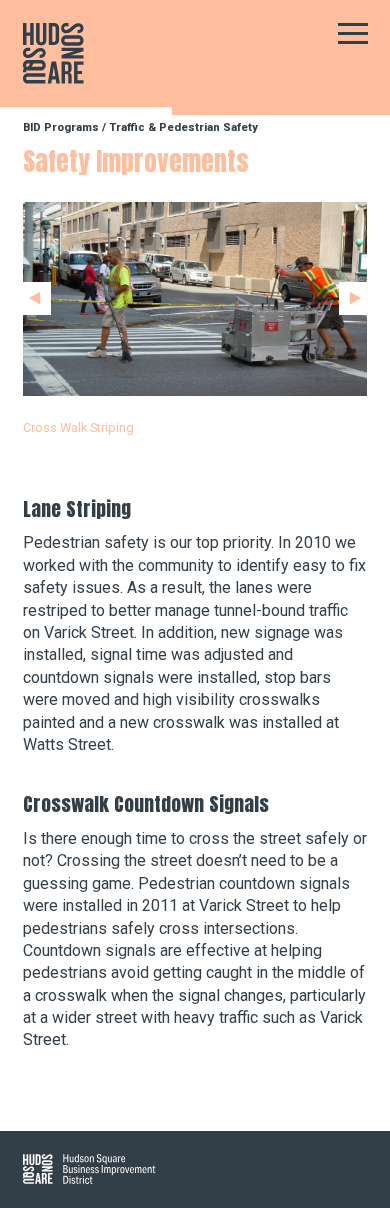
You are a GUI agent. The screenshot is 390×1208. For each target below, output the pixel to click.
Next (353, 299)
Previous (37, 299)
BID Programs (61, 127)
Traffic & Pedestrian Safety (183, 127)
